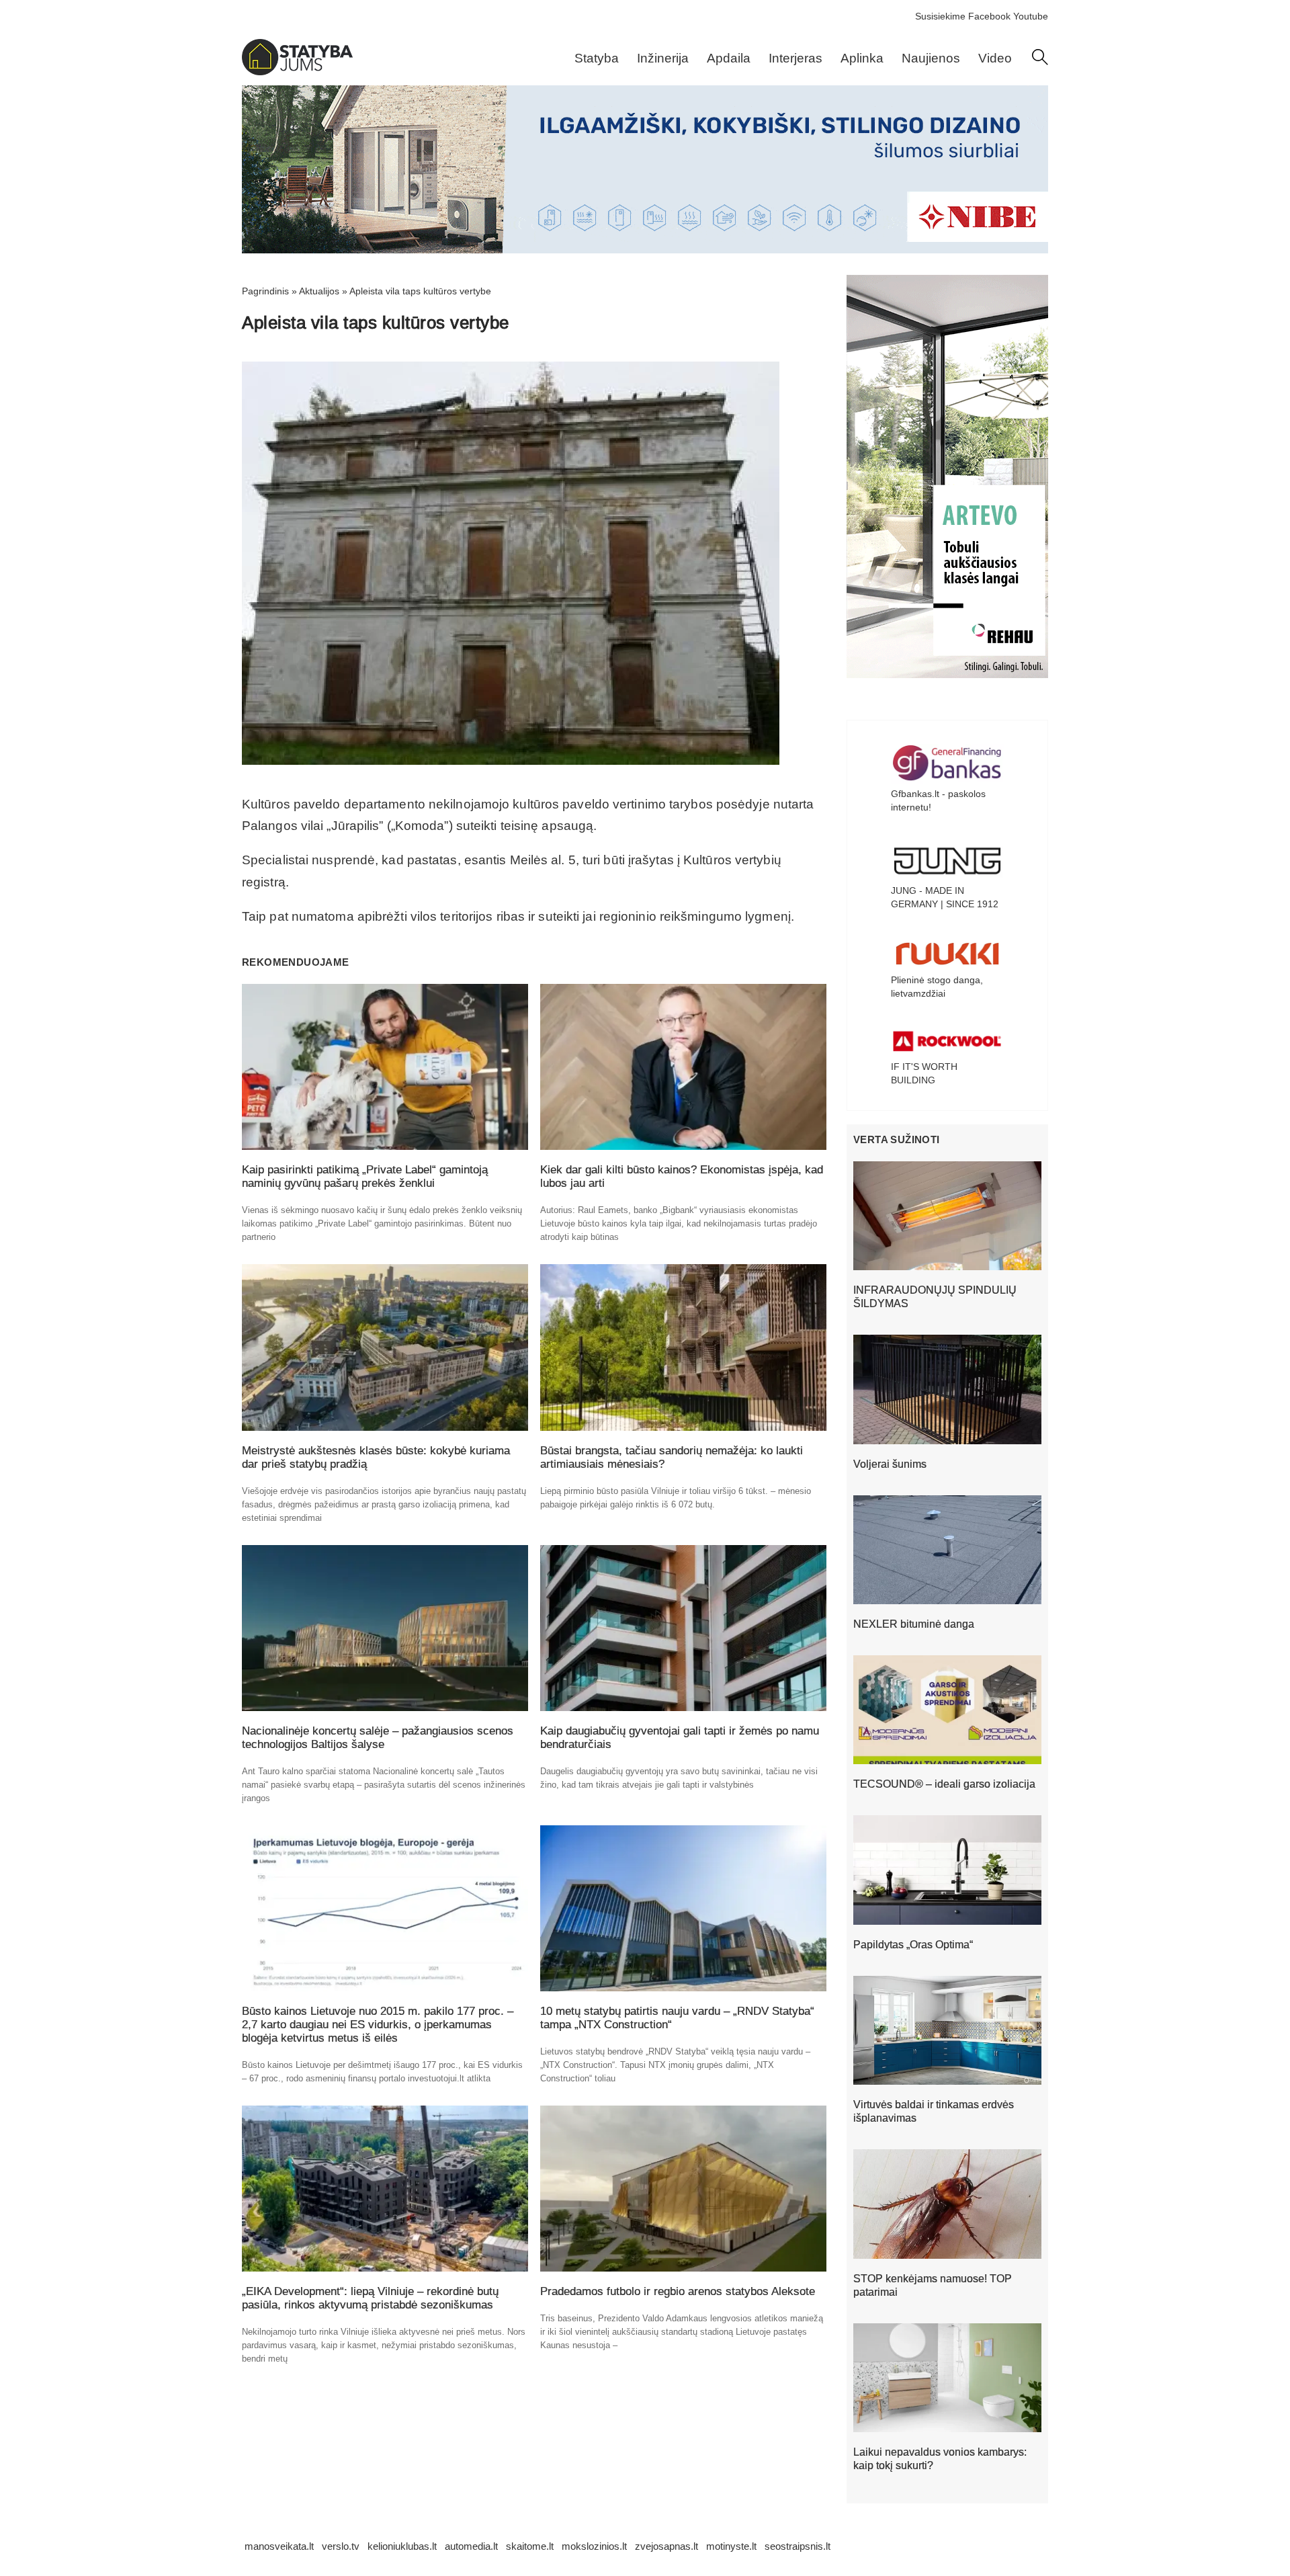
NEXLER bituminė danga (914, 1624)
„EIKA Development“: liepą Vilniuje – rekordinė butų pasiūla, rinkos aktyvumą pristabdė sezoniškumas (370, 2298)
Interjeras (795, 58)
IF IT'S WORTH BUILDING (924, 1073)
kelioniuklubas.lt (402, 2546)
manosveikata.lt (279, 2546)
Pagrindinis (265, 291)
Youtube (1031, 16)
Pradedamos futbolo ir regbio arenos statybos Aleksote (678, 2291)
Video (995, 58)
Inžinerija (663, 58)
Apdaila (729, 58)
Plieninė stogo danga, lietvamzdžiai (937, 987)
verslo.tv (341, 2546)
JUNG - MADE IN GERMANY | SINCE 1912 (945, 897)
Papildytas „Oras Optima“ (913, 1945)
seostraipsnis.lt (798, 2546)
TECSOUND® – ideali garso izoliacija (944, 1784)
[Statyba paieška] (1040, 62)
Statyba (597, 58)
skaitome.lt (530, 2546)
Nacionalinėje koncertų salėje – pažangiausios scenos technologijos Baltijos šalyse (378, 1738)
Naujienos (931, 58)
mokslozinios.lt (594, 2546)
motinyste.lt (731, 2546)
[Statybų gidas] (297, 72)
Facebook (989, 16)
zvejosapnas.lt (666, 2546)
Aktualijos (319, 291)
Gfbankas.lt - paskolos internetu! (938, 800)
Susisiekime (940, 16)
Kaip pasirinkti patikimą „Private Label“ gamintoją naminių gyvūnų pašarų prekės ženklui (365, 1176)
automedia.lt (471, 2546)
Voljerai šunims (890, 1464)
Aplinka (862, 58)
